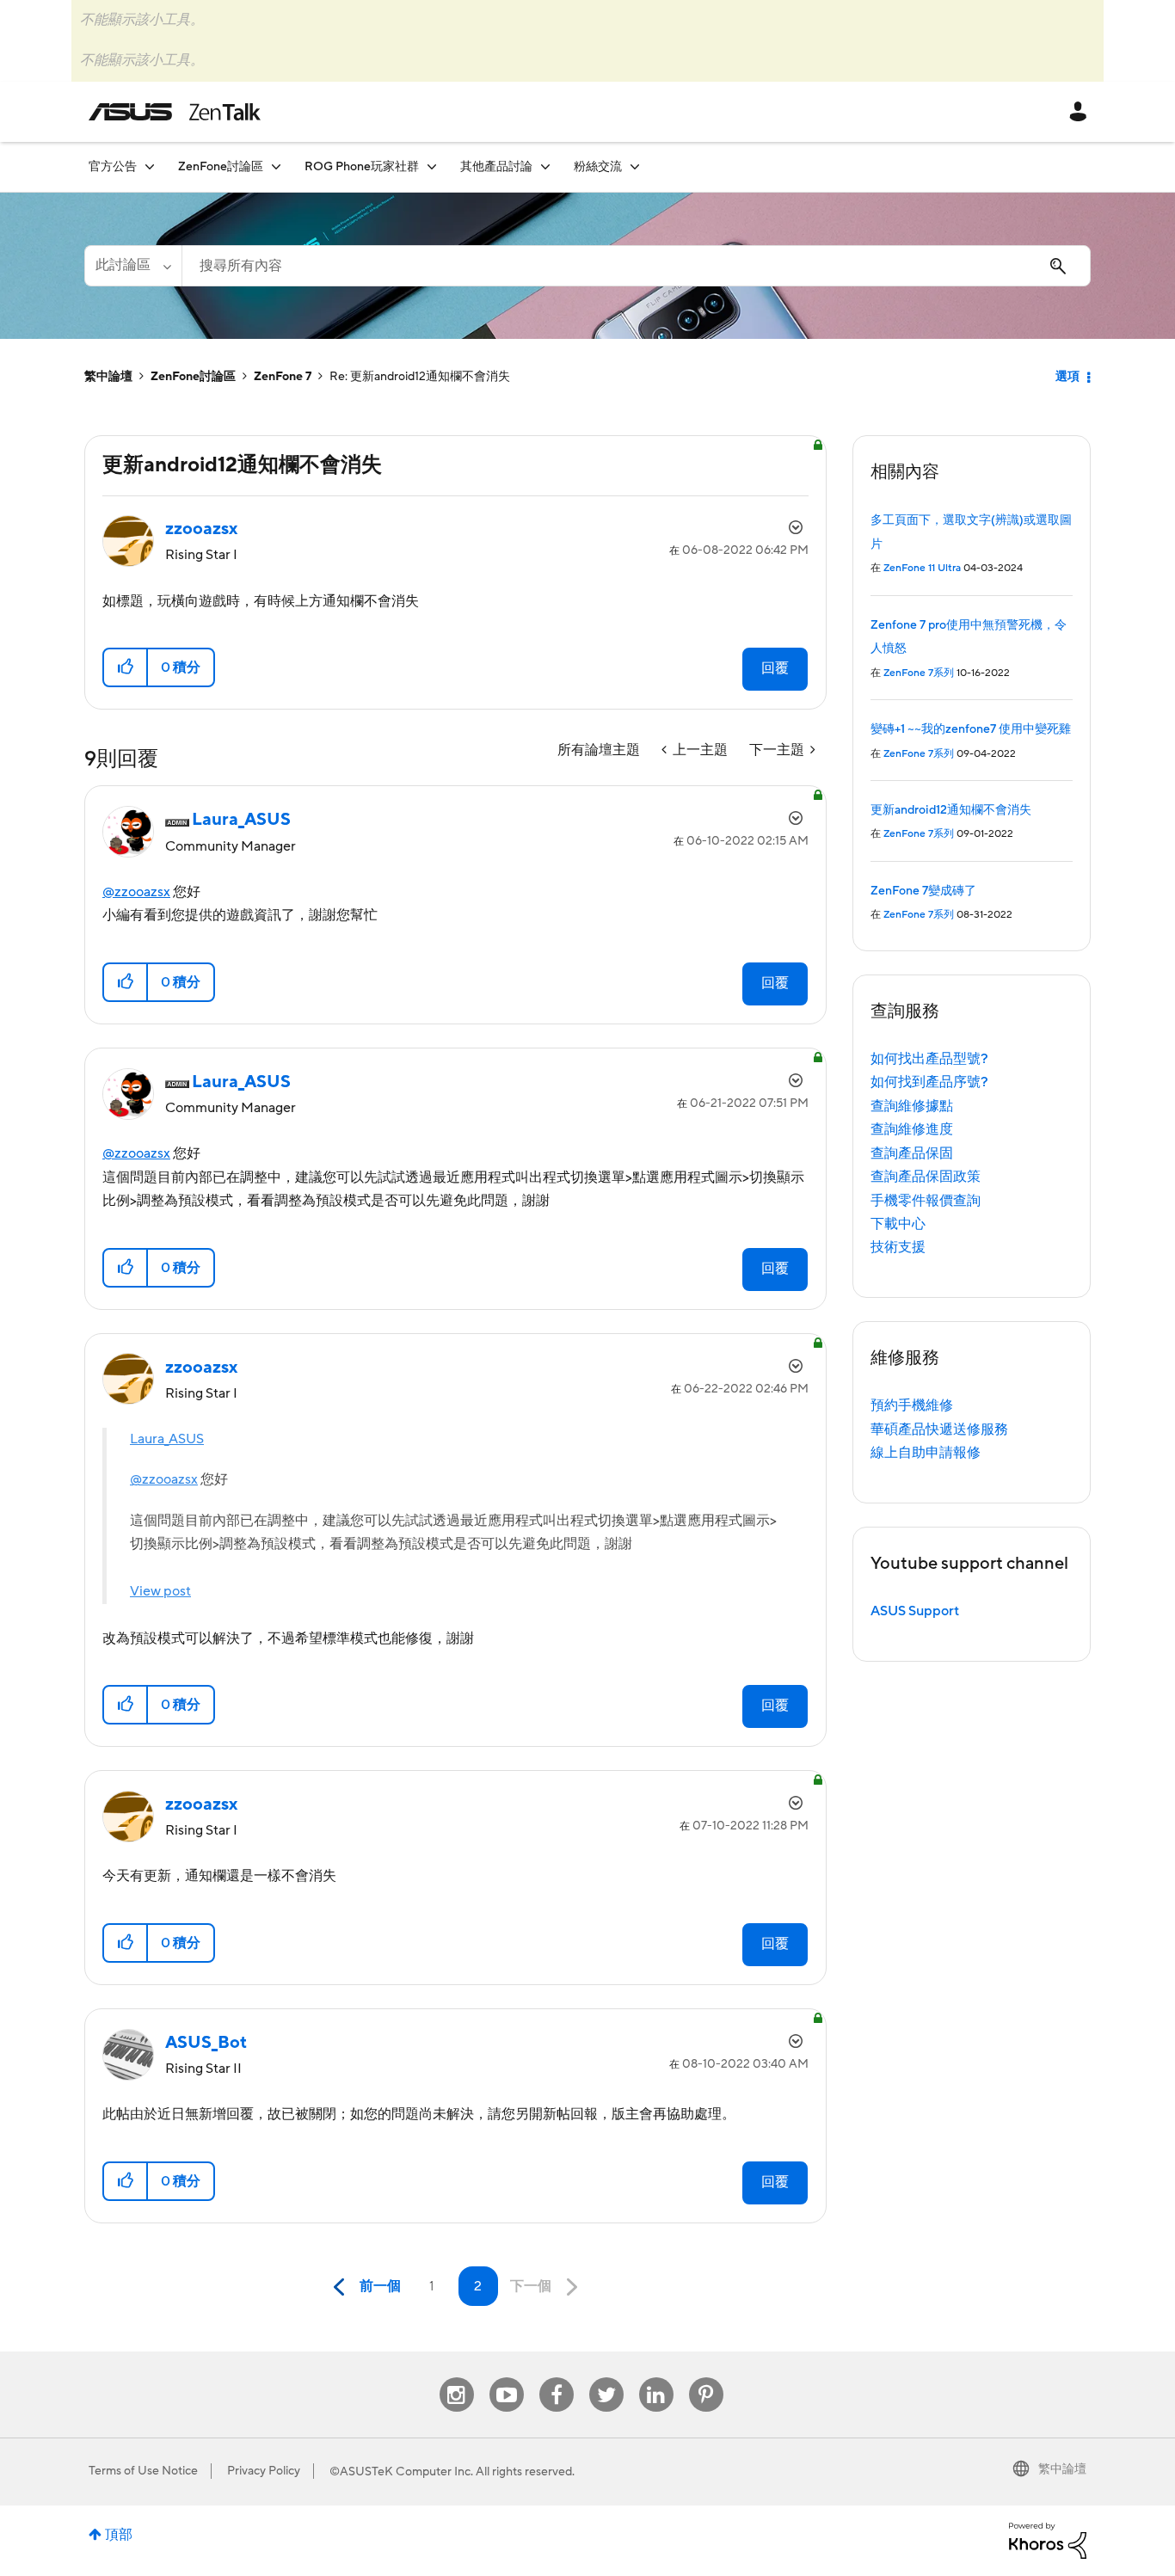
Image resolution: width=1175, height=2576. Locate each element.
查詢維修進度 (912, 1129)
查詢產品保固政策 (926, 1177)
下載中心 (898, 1224)
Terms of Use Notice (143, 2471)
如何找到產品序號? (929, 1082)
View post (160, 1591)
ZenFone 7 (283, 377)
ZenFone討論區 (193, 377)
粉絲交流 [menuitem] (598, 167)
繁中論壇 (108, 377)
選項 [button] (1067, 377)
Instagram (456, 2378)
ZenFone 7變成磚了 (923, 891)
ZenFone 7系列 (919, 673)
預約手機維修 (912, 1405)
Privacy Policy (264, 2471)
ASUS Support (915, 1611)
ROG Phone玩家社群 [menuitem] (362, 167)
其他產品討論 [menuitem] (496, 167)
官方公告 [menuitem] (113, 167)
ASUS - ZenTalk (175, 112)
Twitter (606, 2378)
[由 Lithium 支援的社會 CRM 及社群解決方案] (1048, 2540)
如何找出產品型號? (929, 1059)
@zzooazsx (136, 892)
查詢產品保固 (912, 1153)
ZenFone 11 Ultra (922, 568)
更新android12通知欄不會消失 (951, 810)
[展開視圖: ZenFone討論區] (276, 166)
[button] (126, 667)
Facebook (557, 2378)
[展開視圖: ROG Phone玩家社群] (432, 166)
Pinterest (706, 2378)
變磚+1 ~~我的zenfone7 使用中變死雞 (971, 729)
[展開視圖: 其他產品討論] (545, 166)
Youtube (507, 2378)
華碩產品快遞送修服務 (939, 1429)
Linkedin (656, 2378)
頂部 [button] (119, 2535)
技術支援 (898, 1247)
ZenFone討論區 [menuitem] (221, 167)
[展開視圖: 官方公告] (150, 166)
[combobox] (636, 266)
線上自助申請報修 (926, 1453)
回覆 (775, 668)
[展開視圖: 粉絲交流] (635, 166)
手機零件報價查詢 (926, 1201)
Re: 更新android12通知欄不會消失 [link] (420, 377)
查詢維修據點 (912, 1106)
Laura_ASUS (167, 1439)
